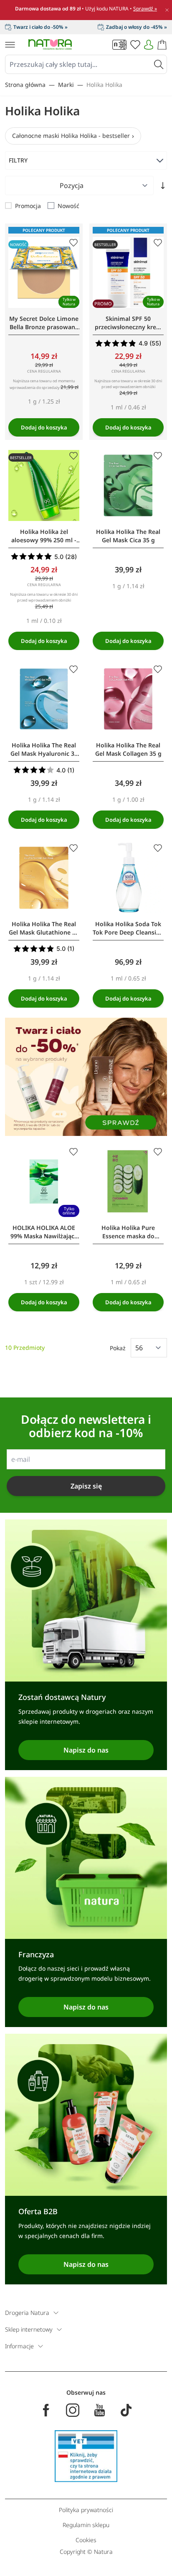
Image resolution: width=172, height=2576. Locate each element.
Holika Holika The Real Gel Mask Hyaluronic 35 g (44, 749)
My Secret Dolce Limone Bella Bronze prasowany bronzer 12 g (44, 323)
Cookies (86, 2540)
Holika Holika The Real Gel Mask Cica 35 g (128, 536)
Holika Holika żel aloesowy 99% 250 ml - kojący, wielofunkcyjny (44, 536)
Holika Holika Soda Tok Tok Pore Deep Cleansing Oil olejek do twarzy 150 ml (128, 928)
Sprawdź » (145, 9)
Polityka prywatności (86, 2510)
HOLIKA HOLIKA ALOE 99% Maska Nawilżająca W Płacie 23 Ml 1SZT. (44, 1232)
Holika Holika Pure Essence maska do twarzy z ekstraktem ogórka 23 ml (128, 1232)
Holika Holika (104, 85)
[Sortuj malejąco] (163, 185)
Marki (66, 85)
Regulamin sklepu (86, 2525)
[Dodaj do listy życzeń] (73, 243)
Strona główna (25, 85)
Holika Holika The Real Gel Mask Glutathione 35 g (44, 928)
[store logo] (50, 44)
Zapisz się (86, 1486)
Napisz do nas (86, 1750)
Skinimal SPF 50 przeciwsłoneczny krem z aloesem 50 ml (128, 323)
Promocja (28, 206)
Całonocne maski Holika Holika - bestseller (71, 136)
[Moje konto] (149, 45)
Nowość (68, 206)
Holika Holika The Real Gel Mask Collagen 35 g (128, 749)
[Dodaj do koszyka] (44, 427)
